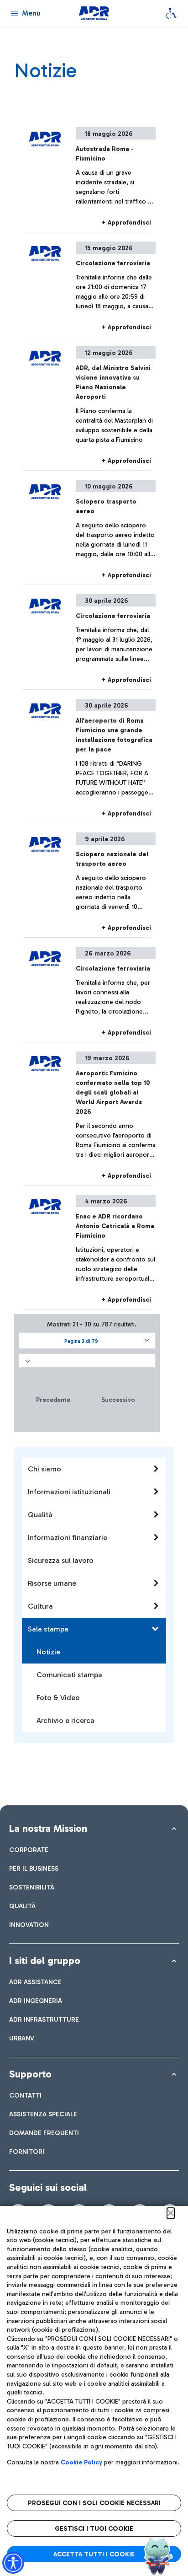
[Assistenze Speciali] (171, 13)
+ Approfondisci (126, 223)
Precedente (53, 1400)
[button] (87, 1341)
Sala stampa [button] (48, 1629)
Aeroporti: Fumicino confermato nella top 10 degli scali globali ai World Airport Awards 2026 (113, 1092)
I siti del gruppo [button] (45, 1961)
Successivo (118, 1400)
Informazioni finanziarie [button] (68, 1538)
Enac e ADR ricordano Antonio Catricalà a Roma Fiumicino (115, 1226)
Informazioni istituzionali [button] (69, 1492)
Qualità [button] (40, 1515)
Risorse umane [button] (52, 1583)
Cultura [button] (40, 1606)
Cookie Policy (81, 2462)
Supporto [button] (30, 2074)
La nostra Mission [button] (48, 1828)
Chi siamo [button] (44, 1469)
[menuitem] (29, 1850)
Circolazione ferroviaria (113, 263)
